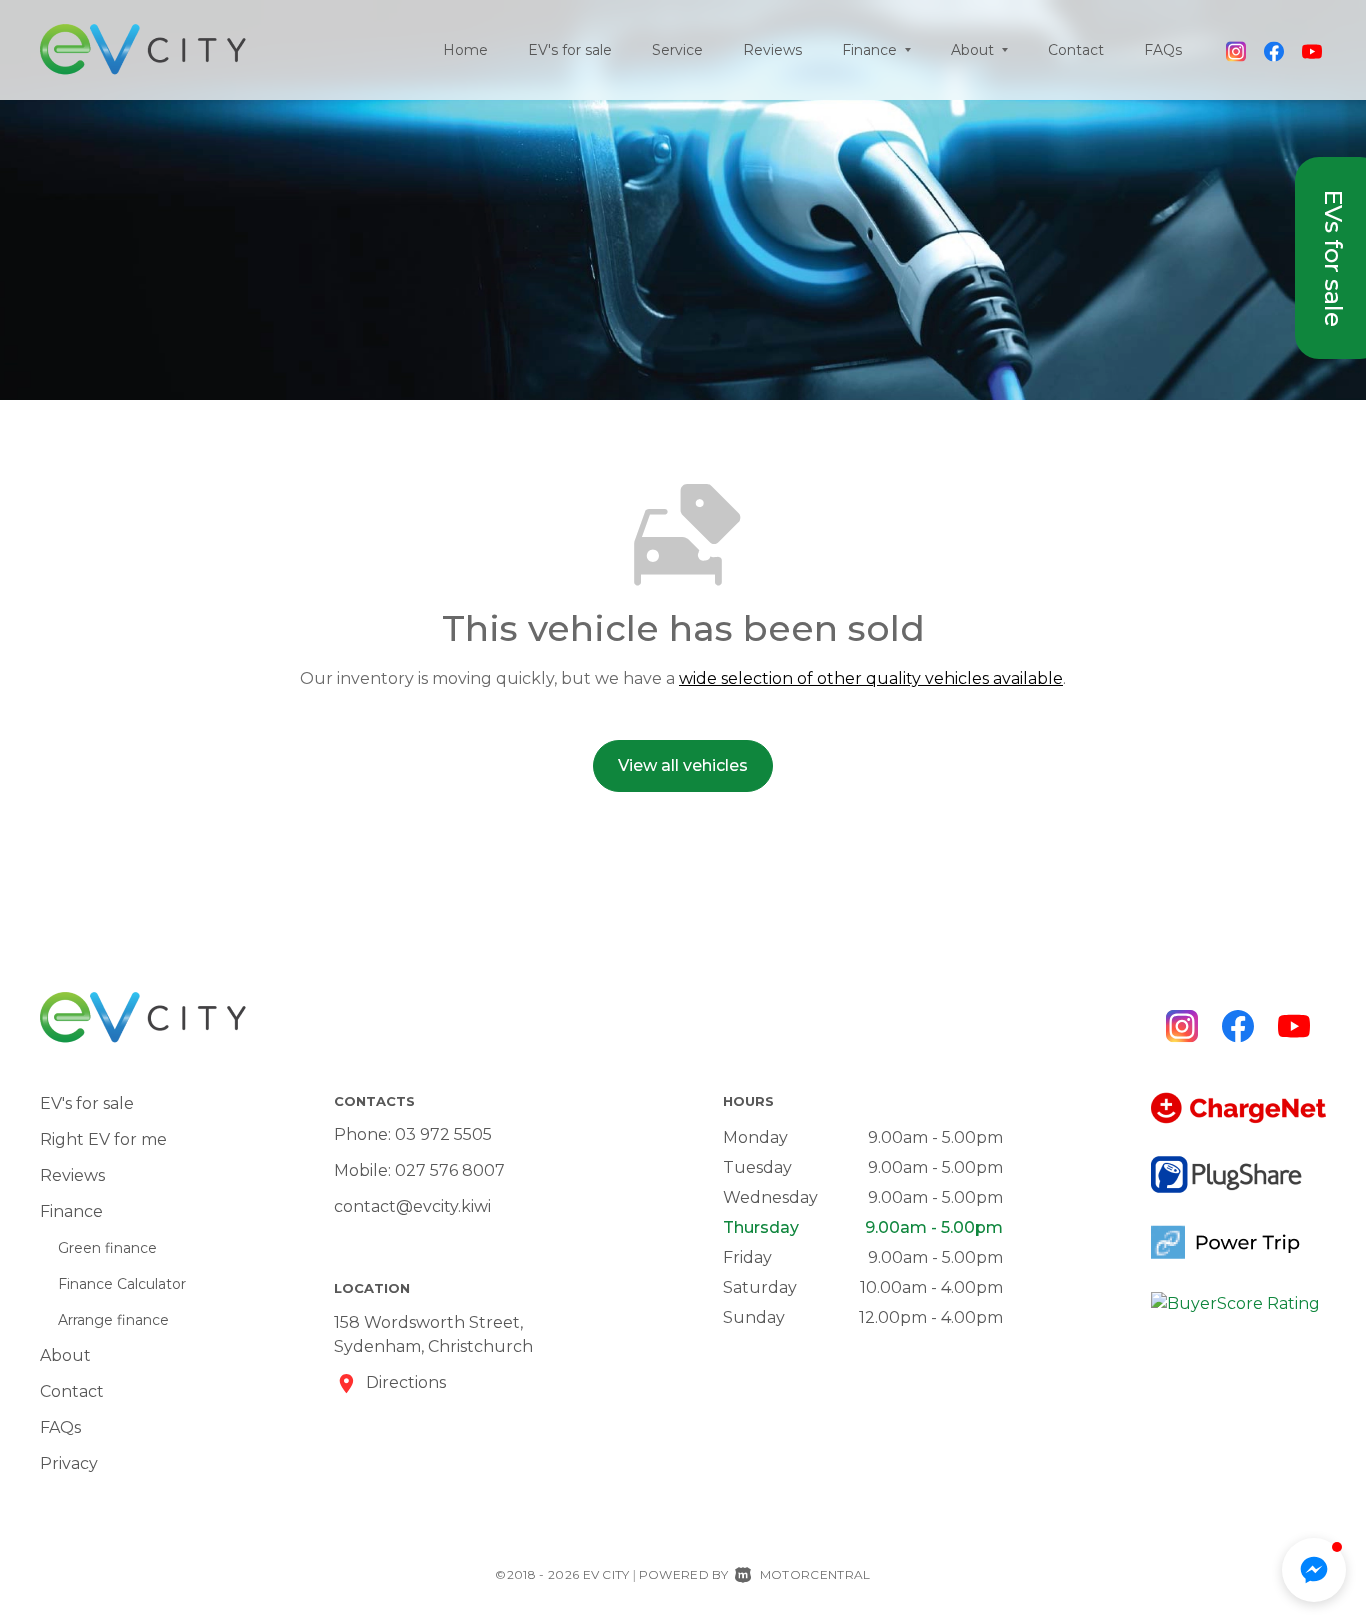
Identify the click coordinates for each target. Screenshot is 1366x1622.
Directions (406, 1382)
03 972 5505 (443, 1134)
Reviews (772, 50)
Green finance (107, 1248)
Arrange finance (113, 1320)
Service (677, 50)
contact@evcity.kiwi (412, 1206)
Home (465, 50)
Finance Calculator (122, 1284)
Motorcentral (815, 1574)
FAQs (1163, 50)
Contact (1076, 50)
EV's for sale (570, 50)
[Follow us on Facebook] (1274, 50)
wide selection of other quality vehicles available (871, 678)
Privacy (69, 1463)
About (65, 1355)
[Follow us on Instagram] (1236, 50)
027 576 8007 (450, 1170)
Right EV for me (103, 1139)
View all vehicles (683, 765)
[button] (1314, 1570)
